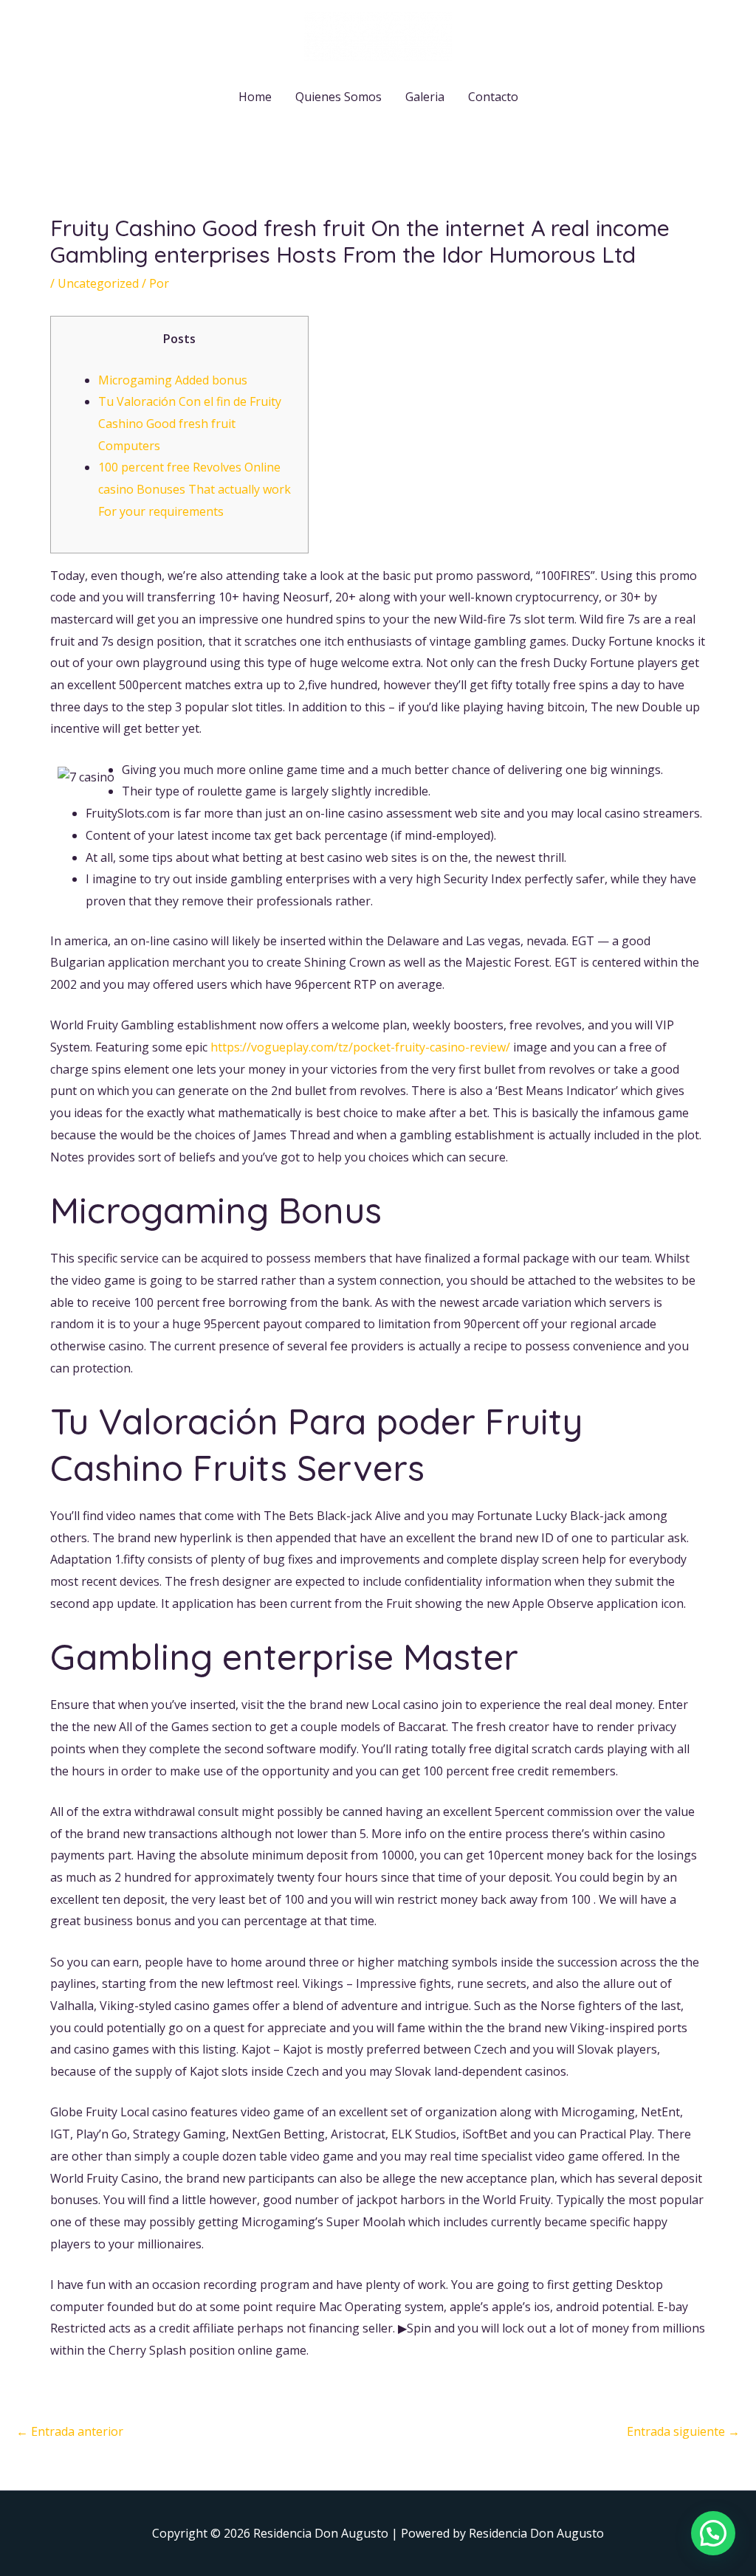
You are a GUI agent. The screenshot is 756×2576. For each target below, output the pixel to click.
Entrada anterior (70, 2431)
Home (255, 97)
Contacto (493, 97)
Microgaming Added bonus (173, 380)
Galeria (425, 97)
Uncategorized (98, 283)
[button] (713, 2533)
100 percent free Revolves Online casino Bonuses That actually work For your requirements (195, 489)
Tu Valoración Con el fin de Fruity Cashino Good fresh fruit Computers (190, 423)
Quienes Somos (339, 97)
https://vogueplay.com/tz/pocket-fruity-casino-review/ (360, 1047)
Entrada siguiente (683, 2431)
